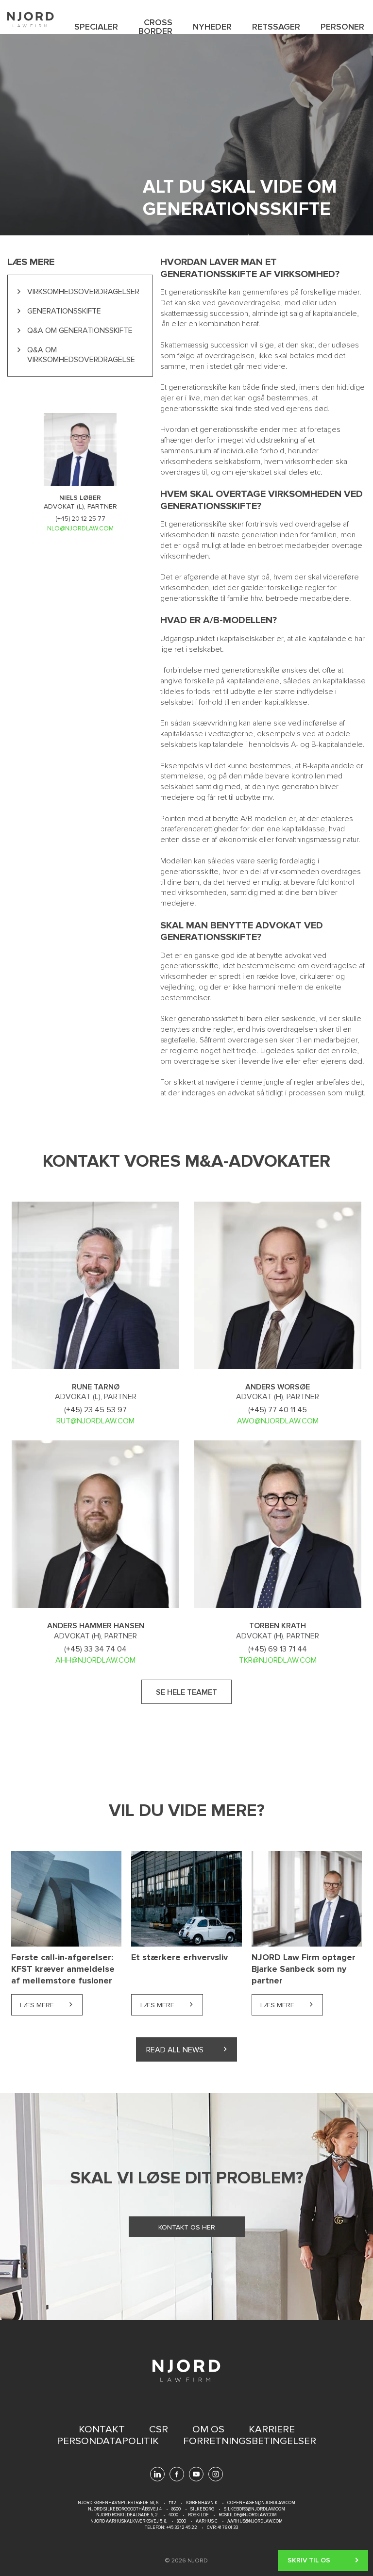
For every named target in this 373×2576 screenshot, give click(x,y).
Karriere (272, 2429)
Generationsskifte (64, 311)
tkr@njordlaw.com (278, 1660)
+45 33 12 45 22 (181, 2528)
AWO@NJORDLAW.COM (278, 1421)
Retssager (276, 27)
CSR (159, 2429)
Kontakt (102, 2429)
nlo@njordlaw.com (80, 528)
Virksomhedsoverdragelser (83, 292)
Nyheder (212, 27)
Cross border (155, 27)
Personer (342, 27)
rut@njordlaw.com (95, 1421)
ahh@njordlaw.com (95, 1660)
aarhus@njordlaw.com (255, 2521)
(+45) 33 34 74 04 (95, 1649)
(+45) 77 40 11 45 (278, 1410)
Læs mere (51, 2005)
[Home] (31, 20)
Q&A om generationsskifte (80, 330)
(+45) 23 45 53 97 (95, 1410)
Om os (208, 2429)
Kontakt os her (187, 2227)
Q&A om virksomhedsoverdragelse (81, 355)
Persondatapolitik (108, 2441)
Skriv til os (309, 2560)
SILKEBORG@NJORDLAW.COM (254, 2509)
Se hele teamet (186, 1692)
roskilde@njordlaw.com (248, 2515)
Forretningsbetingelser (250, 2441)
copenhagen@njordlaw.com (261, 2503)
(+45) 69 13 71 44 (278, 1649)
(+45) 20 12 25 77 (80, 519)
